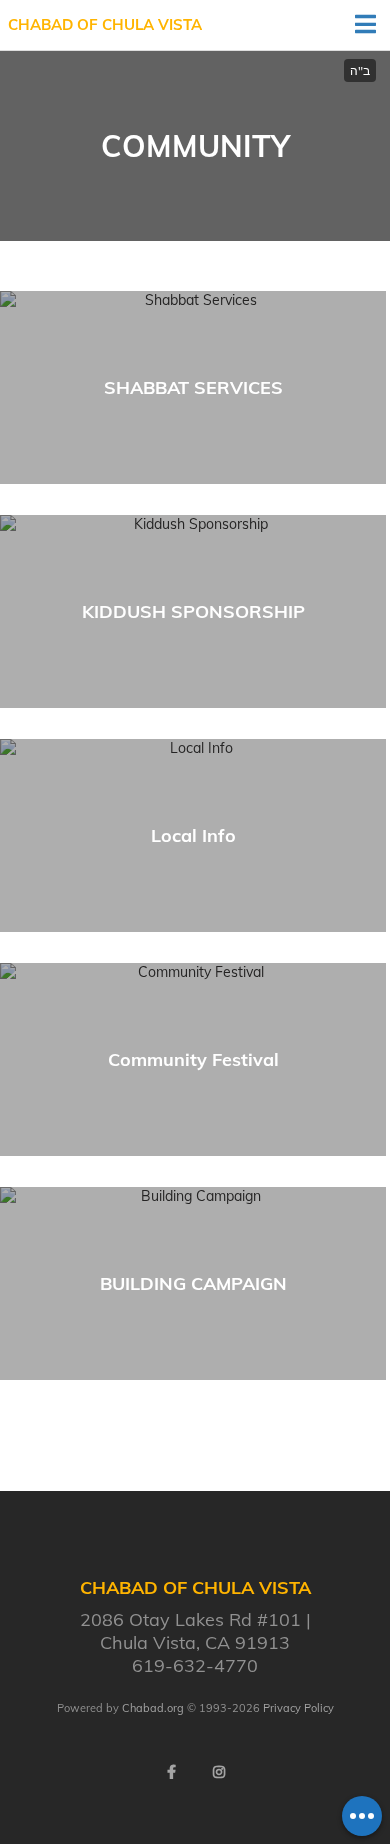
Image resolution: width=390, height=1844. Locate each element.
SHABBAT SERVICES (193, 387)
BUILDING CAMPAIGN (193, 1283)
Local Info (193, 835)
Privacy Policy (298, 1708)
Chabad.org (153, 1708)
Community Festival (193, 1059)
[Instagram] (219, 1772)
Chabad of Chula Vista (105, 24)
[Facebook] (171, 1772)
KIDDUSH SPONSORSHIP (193, 611)
